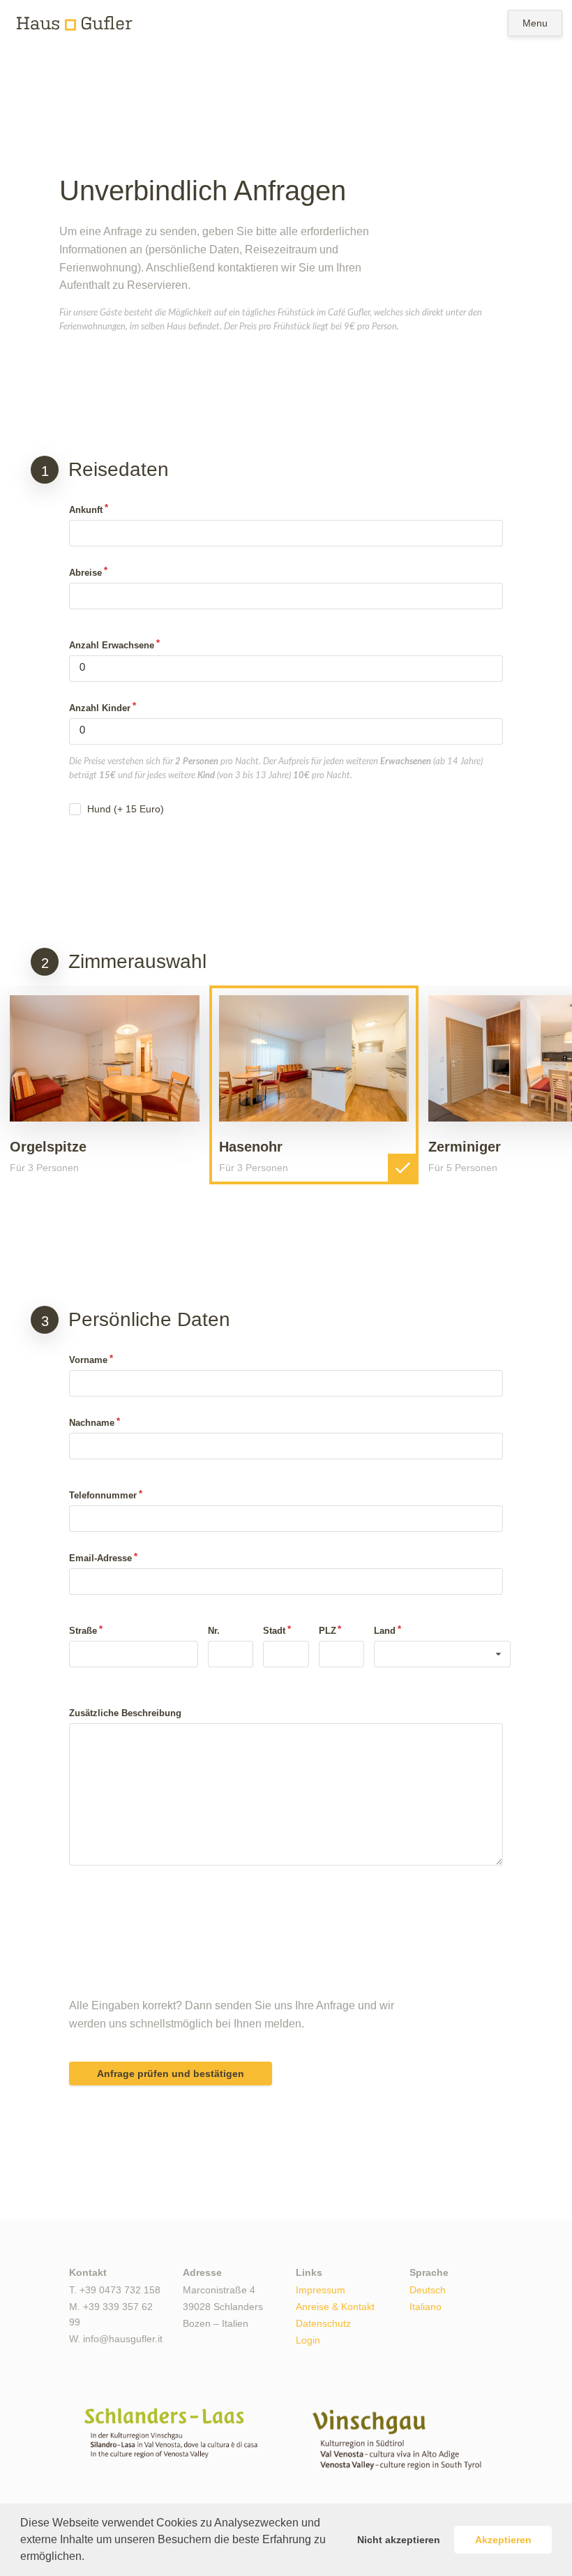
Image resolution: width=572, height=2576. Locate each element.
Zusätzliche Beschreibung (125, 1713)
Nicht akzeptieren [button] (399, 2540)
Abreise (85, 573)
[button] (89, 2558)
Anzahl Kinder (100, 708)
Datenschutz (323, 2324)
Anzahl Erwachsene (112, 645)
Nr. (214, 1631)
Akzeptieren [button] (503, 2540)
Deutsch (428, 2290)
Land (385, 1631)
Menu (535, 23)
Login (308, 2340)
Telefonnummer (103, 1495)
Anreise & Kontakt (335, 2307)
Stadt (274, 1631)
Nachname (92, 1423)
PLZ (328, 1631)
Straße (83, 1631)
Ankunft (86, 510)
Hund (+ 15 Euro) (126, 809)
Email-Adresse (100, 1558)
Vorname (88, 1360)
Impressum (321, 2290)
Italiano (426, 2307)
